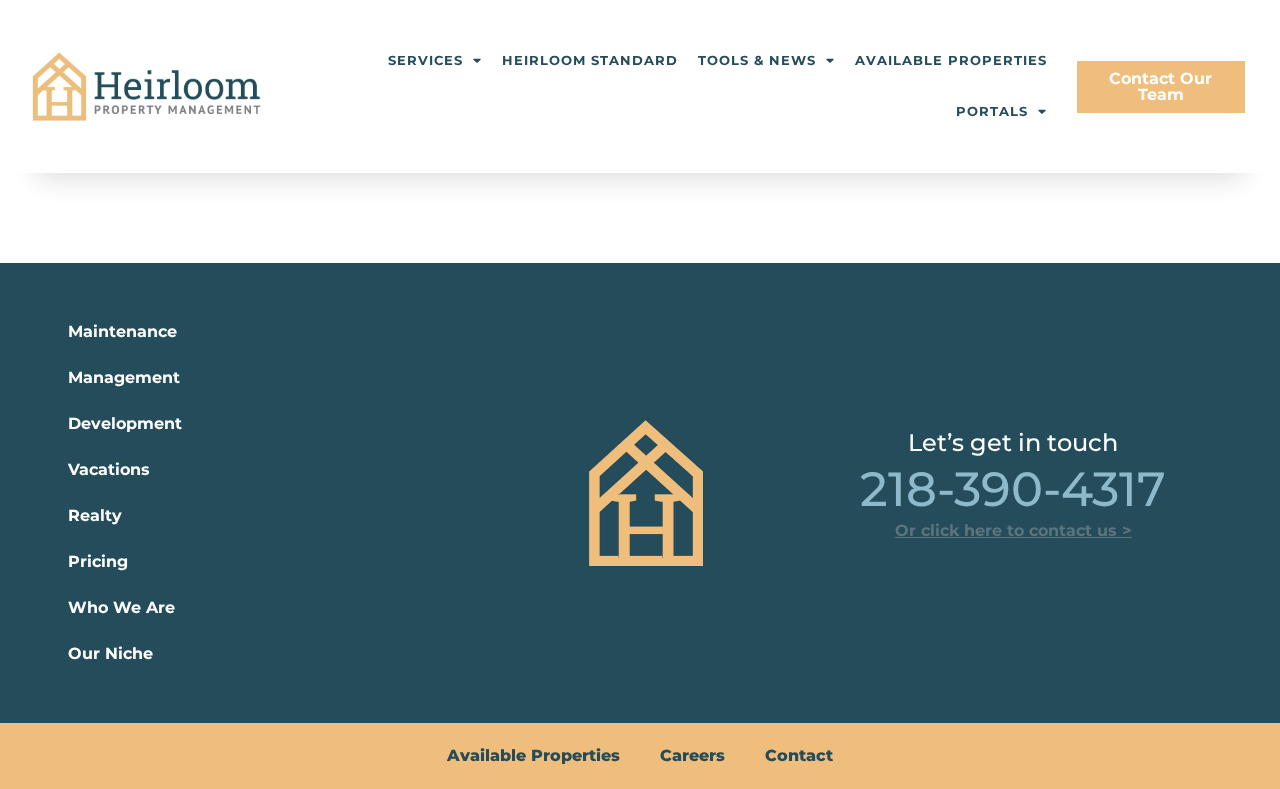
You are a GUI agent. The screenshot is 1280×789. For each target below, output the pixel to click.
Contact (799, 755)
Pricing (98, 561)
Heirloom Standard (590, 60)
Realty (95, 515)
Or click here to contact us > (1013, 530)
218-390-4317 (1013, 489)
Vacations (109, 469)
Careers (692, 755)
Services (425, 60)
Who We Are (121, 607)
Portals (992, 111)
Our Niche (110, 653)
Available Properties (951, 60)
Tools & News (757, 60)
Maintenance (122, 331)
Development (125, 423)
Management (124, 377)
